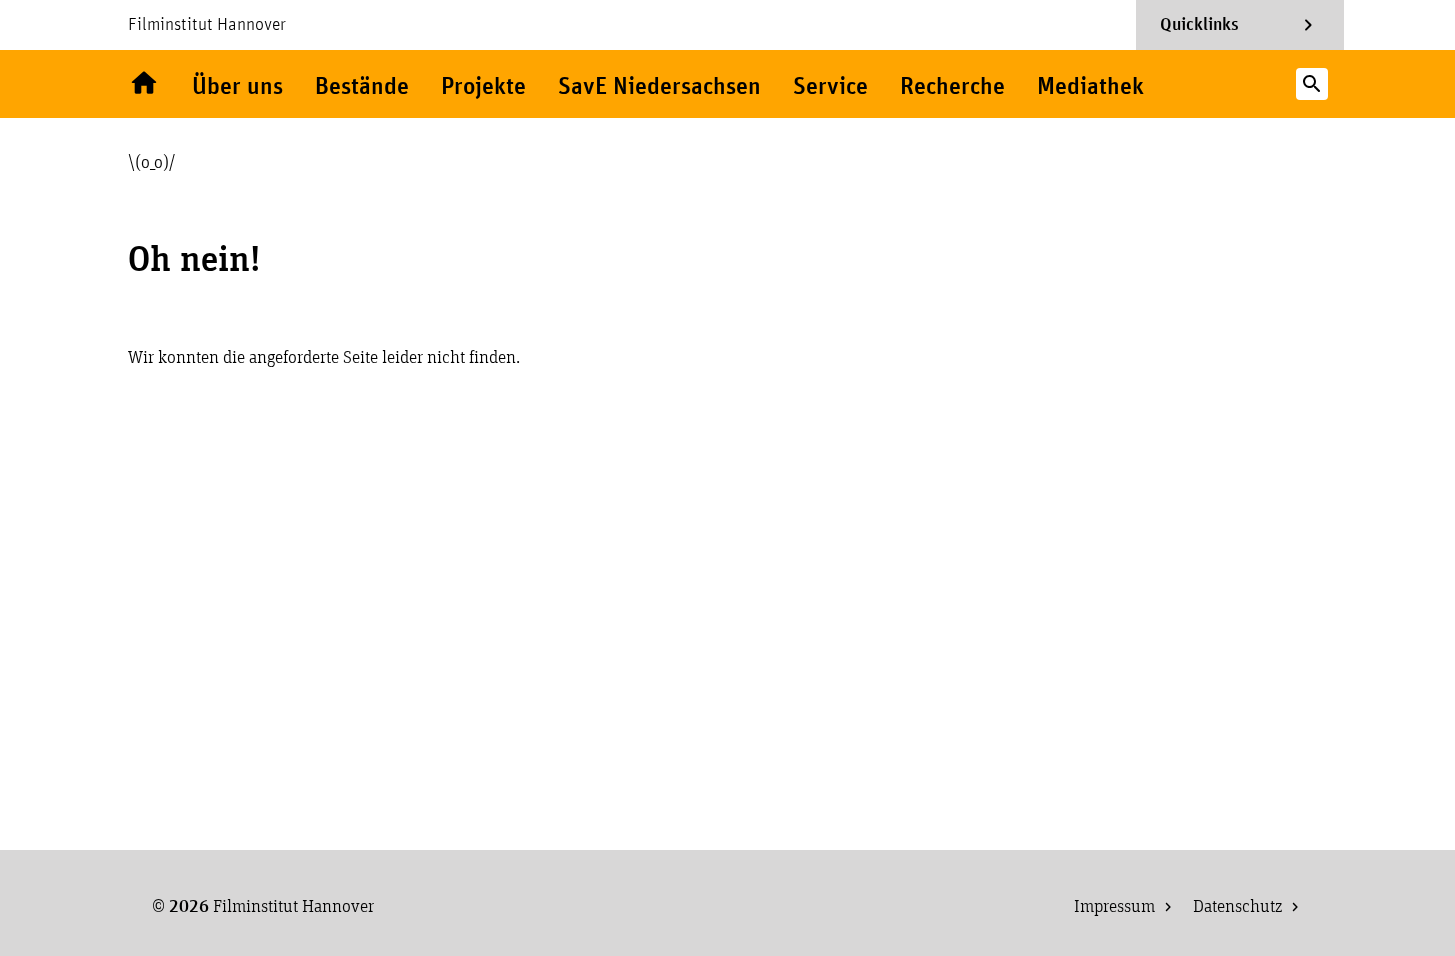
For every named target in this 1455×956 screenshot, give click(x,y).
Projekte (483, 87)
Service (830, 87)
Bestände (362, 87)
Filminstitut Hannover (207, 25)
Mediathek (1090, 87)
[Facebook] (1244, 84)
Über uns (237, 87)
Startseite (144, 84)
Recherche (952, 87)
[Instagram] (1204, 84)
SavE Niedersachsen (659, 87)
